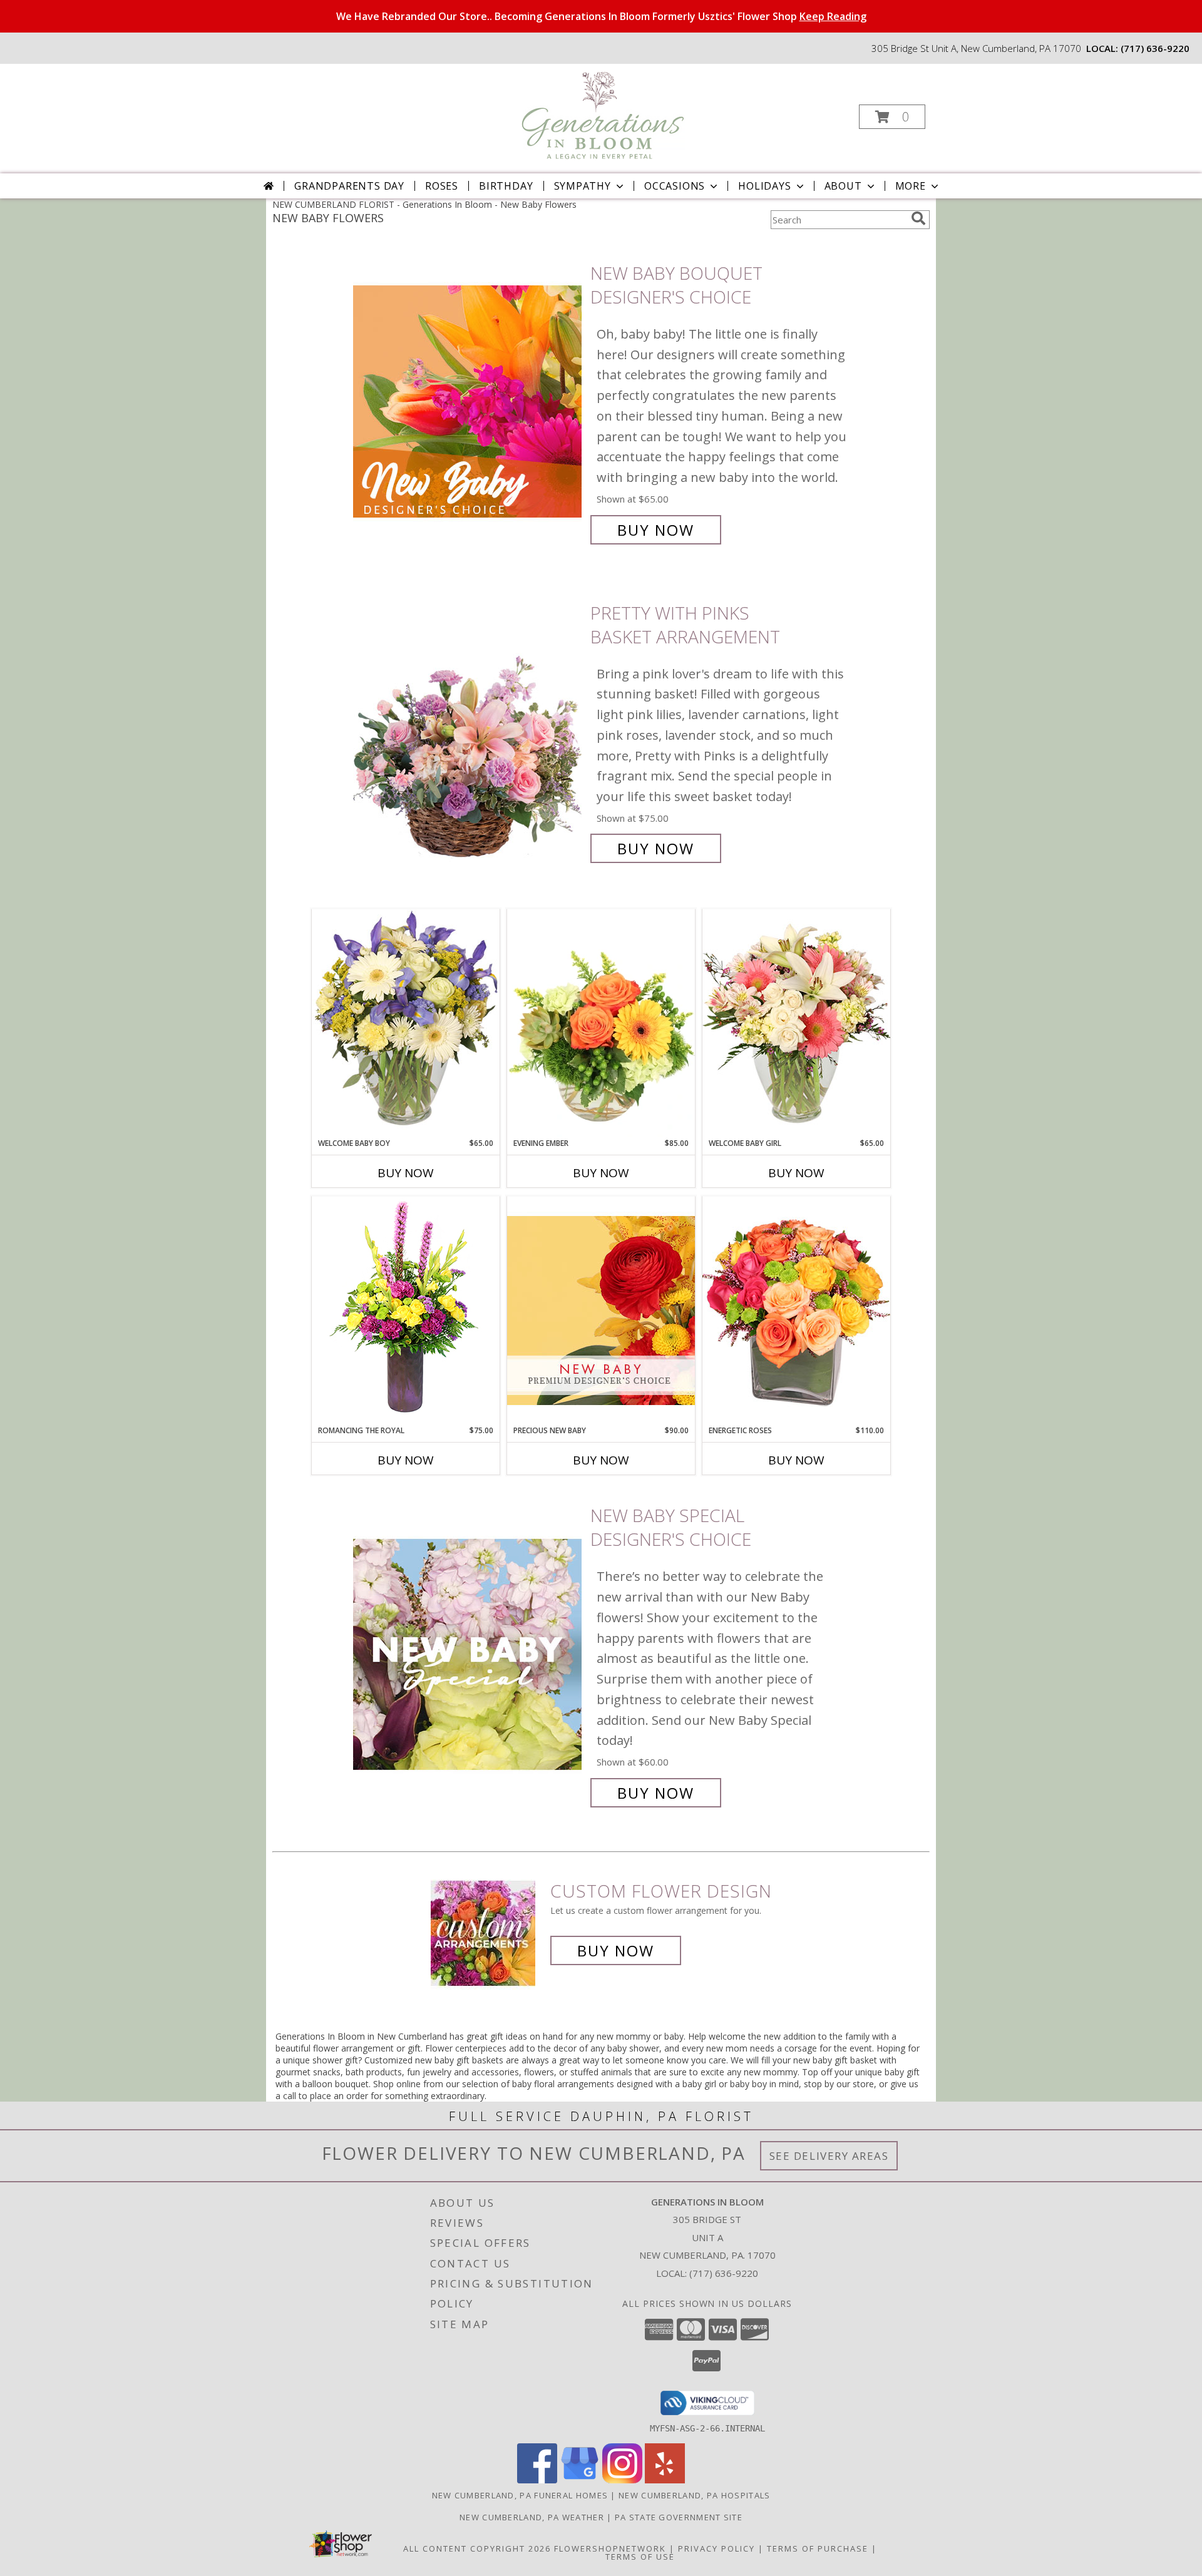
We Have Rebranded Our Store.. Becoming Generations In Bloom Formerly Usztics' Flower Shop (601, 16)
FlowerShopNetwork (610, 2548)
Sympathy (583, 186)
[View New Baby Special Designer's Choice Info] (469, 1654)
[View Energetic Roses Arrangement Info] (796, 1310)
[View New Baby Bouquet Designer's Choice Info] (469, 401)
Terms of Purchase (818, 2548)
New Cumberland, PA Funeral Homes (520, 2495)
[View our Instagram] (622, 2480)
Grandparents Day (349, 186)
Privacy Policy (717, 2548)
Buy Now (656, 530)
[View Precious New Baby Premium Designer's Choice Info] (601, 1310)
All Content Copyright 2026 (477, 2548)
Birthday (506, 186)
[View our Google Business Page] (580, 2480)
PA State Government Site (679, 2517)
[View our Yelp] (665, 2480)
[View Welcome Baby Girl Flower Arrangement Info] (796, 1023)
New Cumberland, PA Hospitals (694, 2495)
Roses (442, 186)
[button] (892, 117)
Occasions (675, 186)
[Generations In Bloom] (600, 113)
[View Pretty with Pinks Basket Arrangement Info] (469, 731)
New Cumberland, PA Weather (532, 2517)
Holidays (764, 186)
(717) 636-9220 (1155, 48)
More (911, 186)
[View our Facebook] (537, 2480)
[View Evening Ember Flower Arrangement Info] (601, 1023)
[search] (918, 218)
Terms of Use (640, 2557)
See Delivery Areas (829, 2156)
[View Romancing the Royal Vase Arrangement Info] (406, 1310)
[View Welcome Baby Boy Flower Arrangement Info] (406, 1023)
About (843, 186)
